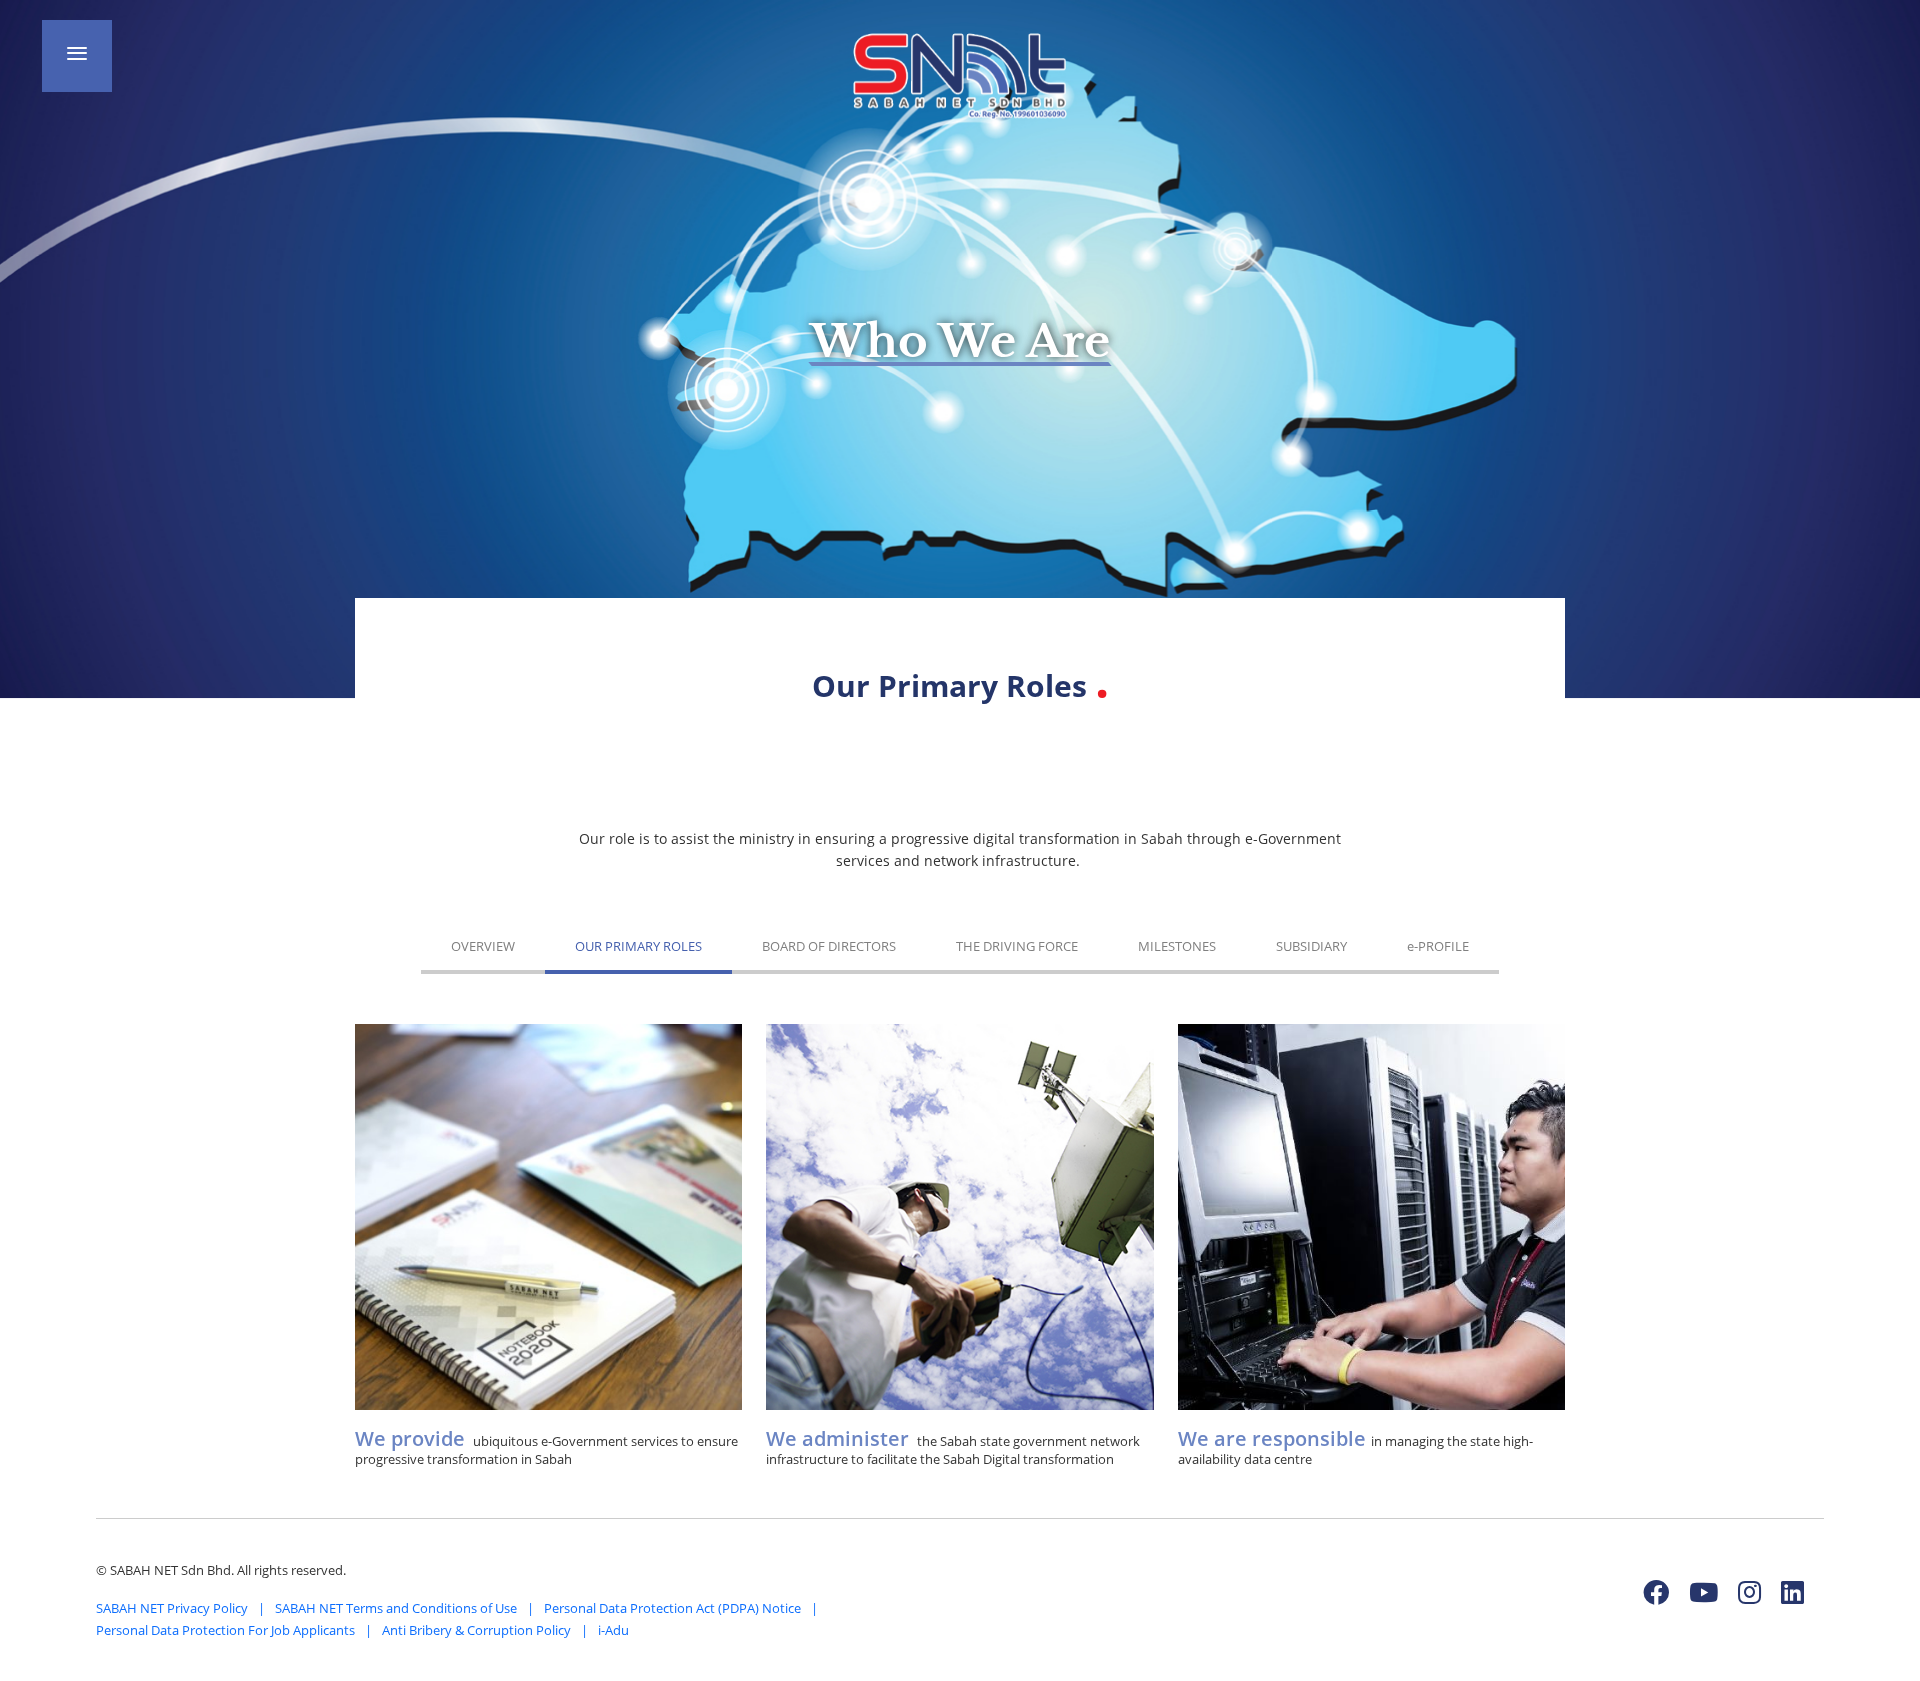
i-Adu (613, 1630)
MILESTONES (1177, 946)
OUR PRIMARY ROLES (638, 946)
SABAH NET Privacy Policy (172, 1608)
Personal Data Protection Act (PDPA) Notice (672, 1608)
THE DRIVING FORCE (1017, 946)
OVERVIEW (483, 946)
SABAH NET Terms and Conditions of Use (396, 1608)
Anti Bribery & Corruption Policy (476, 1630)
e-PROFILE (1438, 946)
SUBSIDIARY (1311, 946)
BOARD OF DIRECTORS (829, 946)
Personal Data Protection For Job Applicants (225, 1630)
